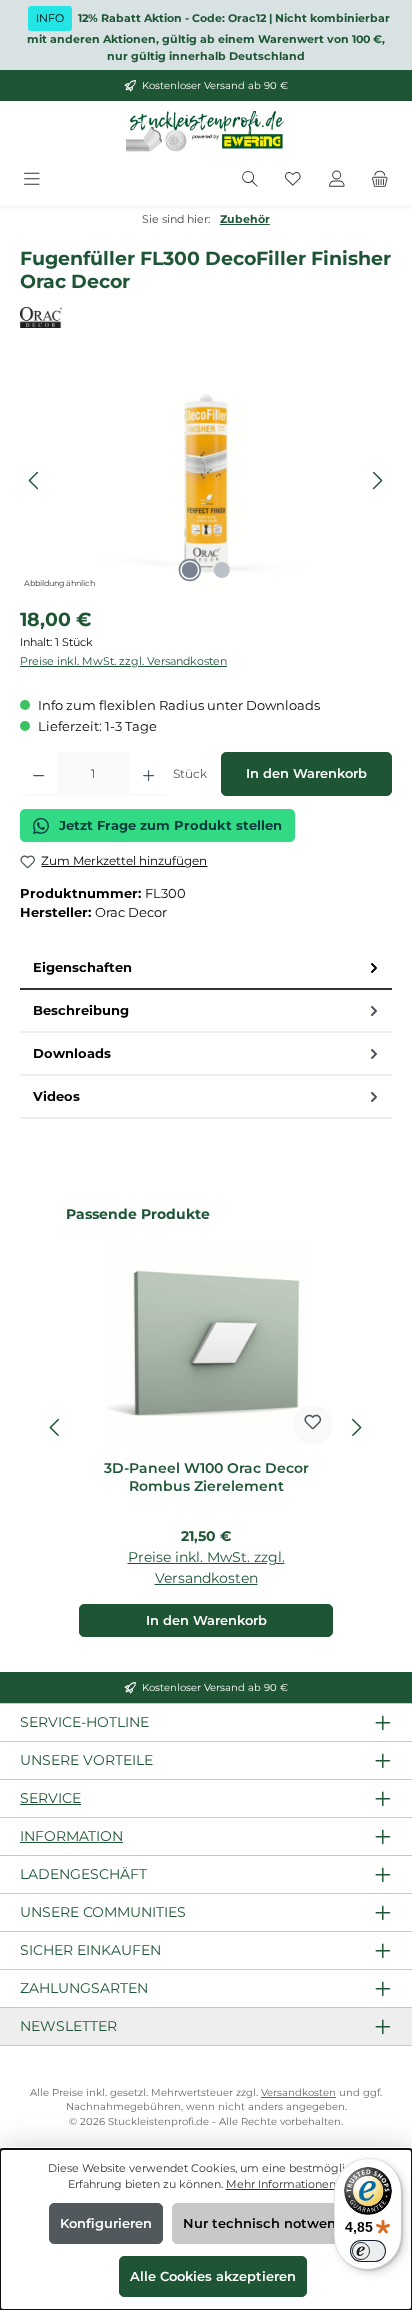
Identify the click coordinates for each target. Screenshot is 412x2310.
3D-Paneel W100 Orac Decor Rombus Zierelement (206, 1477)
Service (50, 1798)
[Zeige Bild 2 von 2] (222, 570)
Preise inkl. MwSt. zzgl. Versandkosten (123, 661)
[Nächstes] (377, 480)
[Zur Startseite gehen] (206, 132)
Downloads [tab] (72, 1053)
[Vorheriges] (35, 480)
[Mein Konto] (337, 179)
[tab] (206, 968)
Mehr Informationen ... (285, 2184)
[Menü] (32, 179)
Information (71, 1836)
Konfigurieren (106, 2223)
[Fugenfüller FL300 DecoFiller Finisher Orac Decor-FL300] (205, 480)
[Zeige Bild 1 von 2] (190, 570)
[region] (206, 480)
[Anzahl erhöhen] (148, 774)
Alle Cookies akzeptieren (213, 2276)
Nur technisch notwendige (274, 2223)
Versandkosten (298, 2092)
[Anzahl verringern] (38, 774)
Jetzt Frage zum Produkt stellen (170, 825)
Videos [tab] (56, 1096)
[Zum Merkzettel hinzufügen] (313, 1425)
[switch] (368, 2251)
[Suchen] (250, 179)
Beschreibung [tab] (81, 1010)
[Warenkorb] (380, 179)
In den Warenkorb (306, 773)
